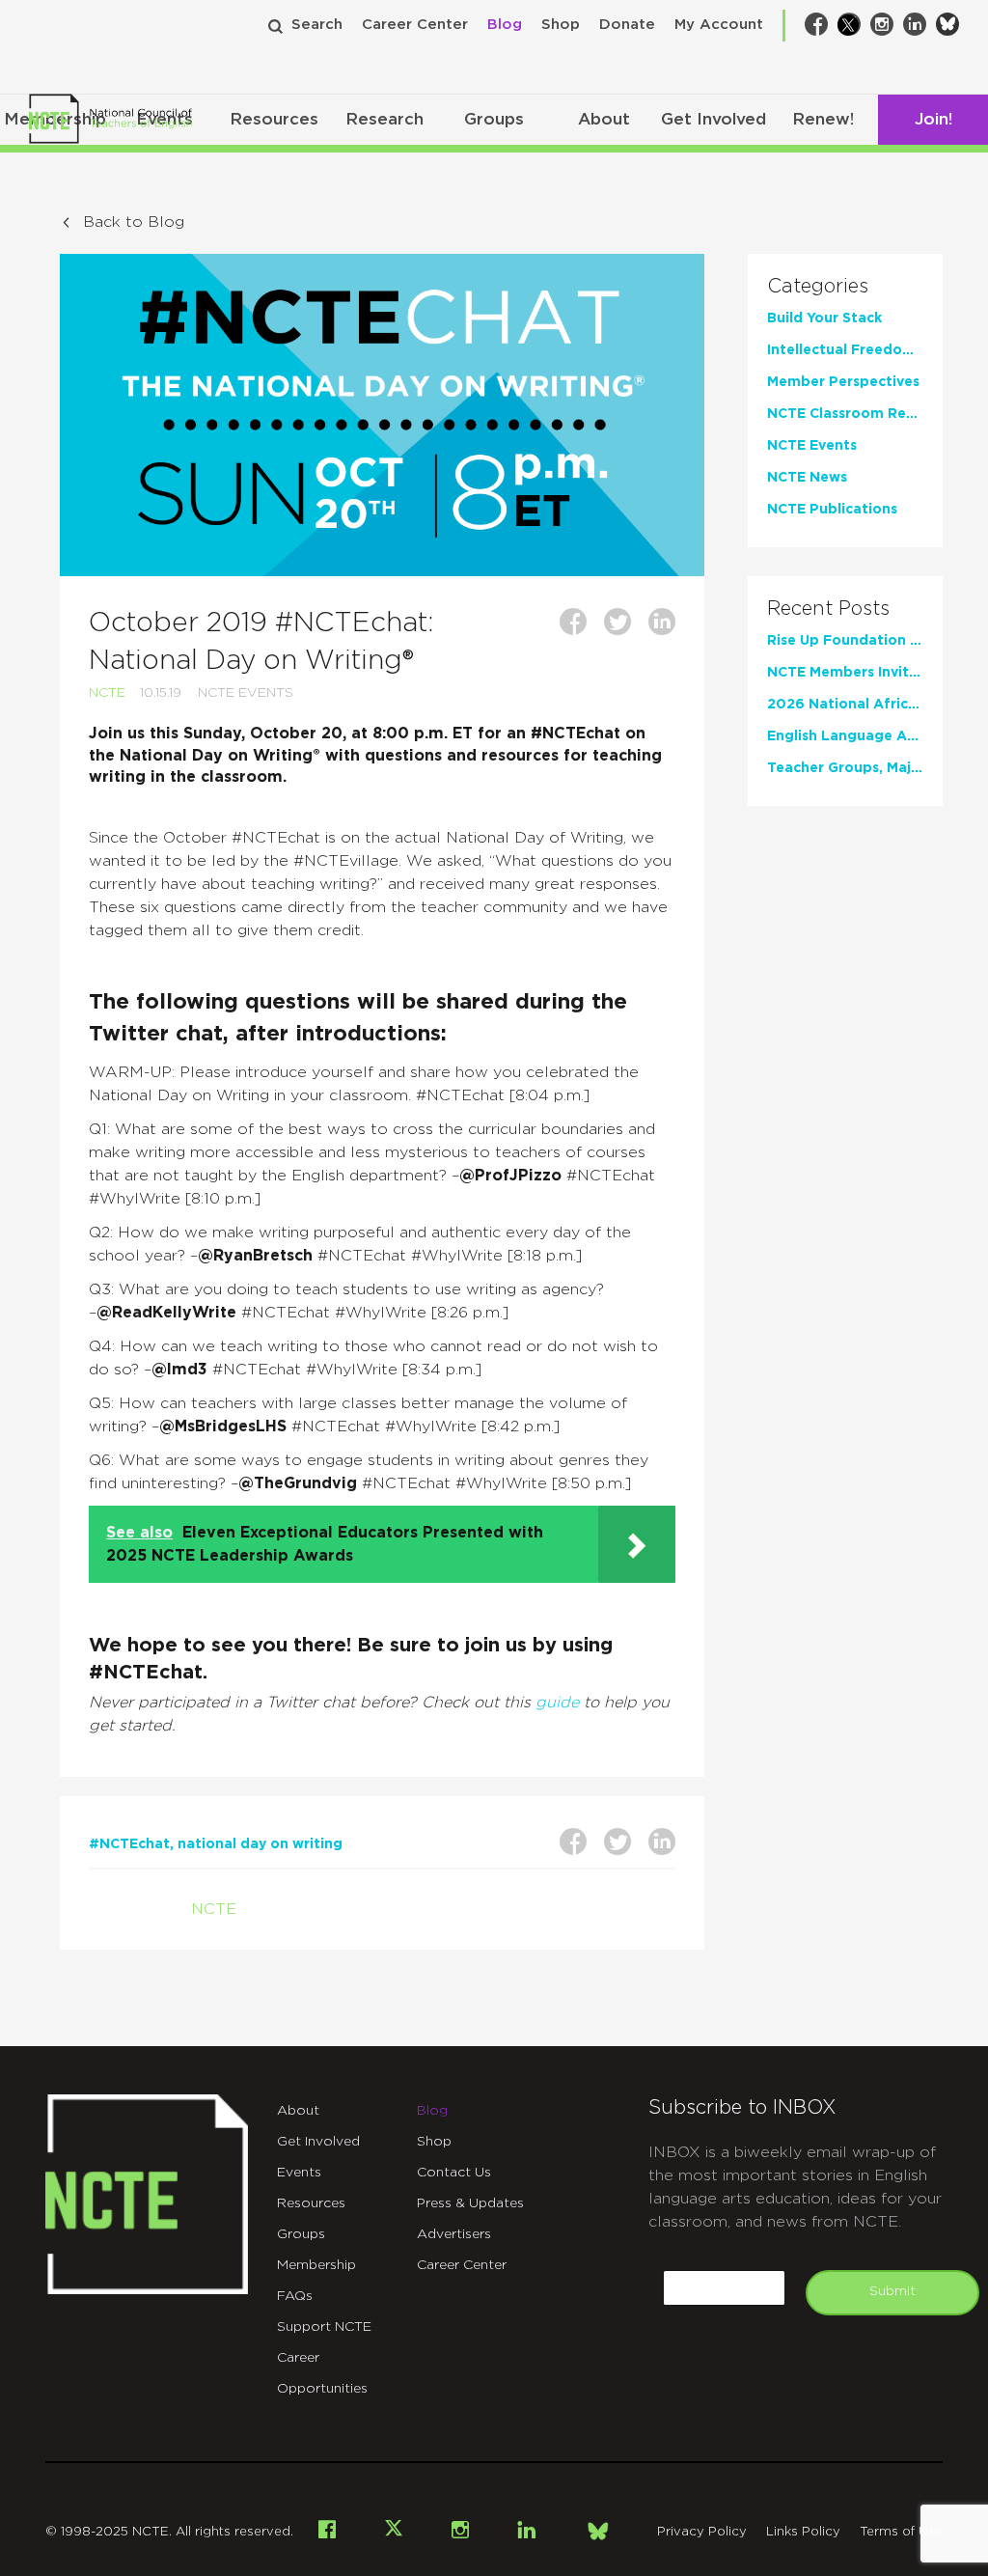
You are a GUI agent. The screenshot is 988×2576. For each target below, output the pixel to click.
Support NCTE (324, 2327)
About (604, 119)
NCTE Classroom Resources (846, 414)
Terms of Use (901, 2532)
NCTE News (807, 478)
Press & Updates (470, 2203)
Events (299, 2173)
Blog (505, 25)
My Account (719, 25)
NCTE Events (246, 693)
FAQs (295, 2296)
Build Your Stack (824, 319)
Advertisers (454, 2234)
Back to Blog (134, 222)
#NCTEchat (129, 1844)
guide (557, 1703)
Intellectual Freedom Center (846, 350)
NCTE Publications (832, 510)
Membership (316, 2265)
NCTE (107, 693)
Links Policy (803, 2532)
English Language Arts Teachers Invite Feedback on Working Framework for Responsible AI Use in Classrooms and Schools (846, 736)
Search (317, 25)
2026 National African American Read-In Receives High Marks (846, 705)
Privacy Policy (702, 2532)
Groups (494, 119)
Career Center (415, 25)
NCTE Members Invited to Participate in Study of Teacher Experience (846, 673)
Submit (892, 2291)
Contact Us (454, 2173)
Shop (561, 25)
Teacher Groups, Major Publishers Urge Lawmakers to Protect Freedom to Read (846, 768)
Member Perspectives (843, 382)
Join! (933, 119)
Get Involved (714, 119)
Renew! (823, 119)
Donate (627, 25)
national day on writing (260, 1844)
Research (384, 119)
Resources (274, 119)
